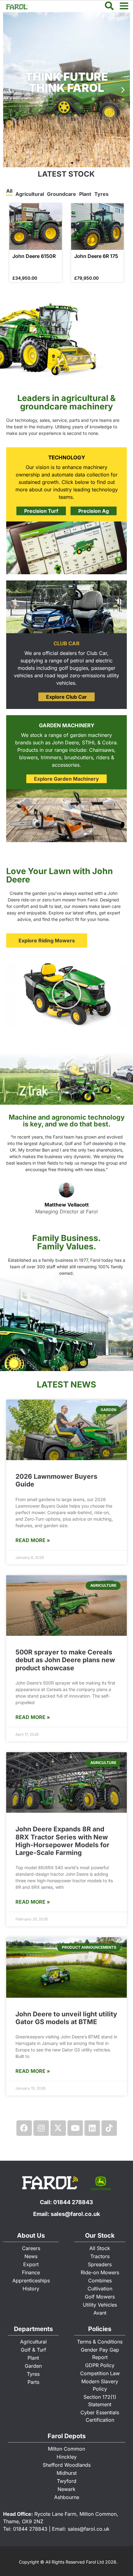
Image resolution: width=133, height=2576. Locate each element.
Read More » (33, 1540)
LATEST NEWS (66, 1385)
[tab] (9, 192)
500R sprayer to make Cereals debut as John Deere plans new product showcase (65, 1660)
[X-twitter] (58, 2128)
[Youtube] (75, 2128)
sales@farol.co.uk (75, 2214)
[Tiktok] (109, 2128)
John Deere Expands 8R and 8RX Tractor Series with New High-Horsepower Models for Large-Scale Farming (62, 1841)
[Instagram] (41, 2128)
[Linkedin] (92, 2128)
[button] (123, 90)
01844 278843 (73, 2202)
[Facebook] (24, 2128)
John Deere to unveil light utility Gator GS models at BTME (66, 2018)
